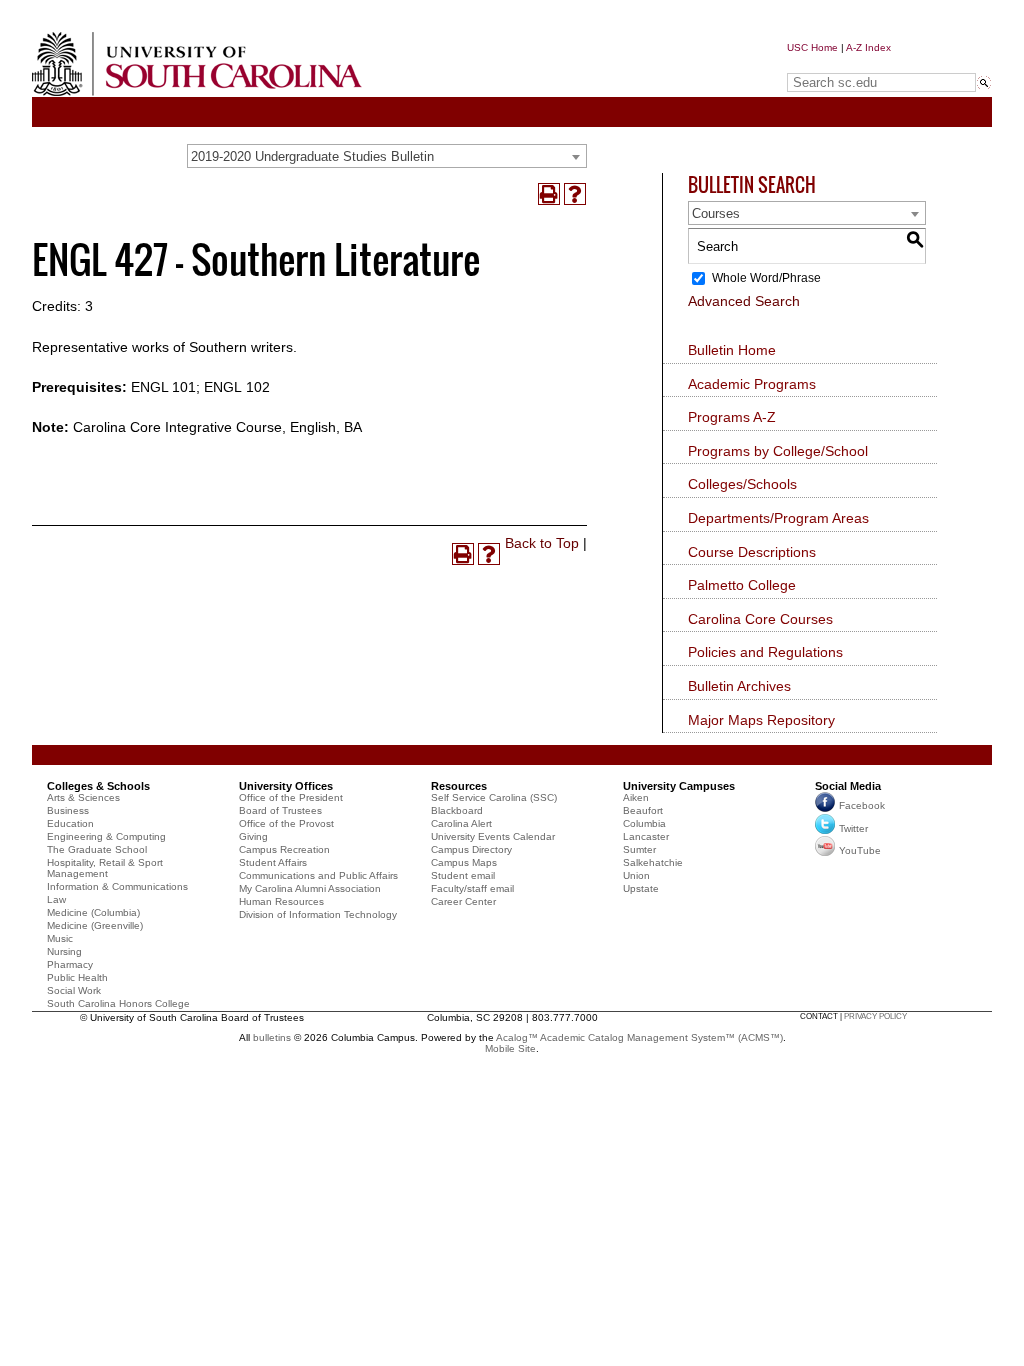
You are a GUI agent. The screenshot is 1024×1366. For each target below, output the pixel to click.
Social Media (848, 786)
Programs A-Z (732, 417)
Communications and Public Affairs (318, 875)
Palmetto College (742, 585)
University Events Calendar (493, 836)
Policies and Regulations (765, 652)
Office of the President (291, 797)
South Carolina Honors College (118, 1003)
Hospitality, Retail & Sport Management (105, 868)
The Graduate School (97, 849)
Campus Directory (471, 849)
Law (56, 899)
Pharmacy (70, 964)
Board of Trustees (280, 810)
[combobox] (387, 156)
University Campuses (679, 786)
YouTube (860, 850)
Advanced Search (744, 301)
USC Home (812, 47)
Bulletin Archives (739, 686)
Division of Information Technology (318, 914)
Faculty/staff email (472, 888)
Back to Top (542, 543)
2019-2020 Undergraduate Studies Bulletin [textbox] (312, 156)
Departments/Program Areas (778, 518)
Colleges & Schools (98, 786)
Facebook (862, 805)
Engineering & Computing (106, 836)
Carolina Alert (461, 823)
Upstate (641, 888)
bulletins (272, 1037)
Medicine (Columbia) (93, 912)
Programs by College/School (778, 451)
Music (60, 938)
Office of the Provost (286, 823)
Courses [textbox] (716, 213)
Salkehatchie (653, 862)
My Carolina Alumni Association (310, 888)
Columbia (644, 823)
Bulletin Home (732, 350)
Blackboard (457, 810)
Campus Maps (464, 862)
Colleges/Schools (742, 484)
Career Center (463, 901)
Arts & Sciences (83, 797)
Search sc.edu (838, 63)
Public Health (77, 977)
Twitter (853, 828)
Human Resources (281, 901)
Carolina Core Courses (760, 619)
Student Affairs (273, 862)
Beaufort (643, 810)
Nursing (64, 951)
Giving (253, 836)
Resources (459, 786)
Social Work (74, 990)
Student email (463, 875)
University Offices (286, 786)
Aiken (636, 797)
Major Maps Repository (761, 720)
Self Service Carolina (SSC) (494, 797)
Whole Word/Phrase (766, 278)
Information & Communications (117, 886)
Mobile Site (510, 1048)
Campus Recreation (284, 849)
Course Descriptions (752, 552)
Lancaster (646, 836)
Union (636, 875)
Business (68, 810)
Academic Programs (752, 384)
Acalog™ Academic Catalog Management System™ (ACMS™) (639, 1037)
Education (70, 823)
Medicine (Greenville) (95, 925)
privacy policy (875, 1016)
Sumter (639, 849)
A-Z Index (868, 47)
